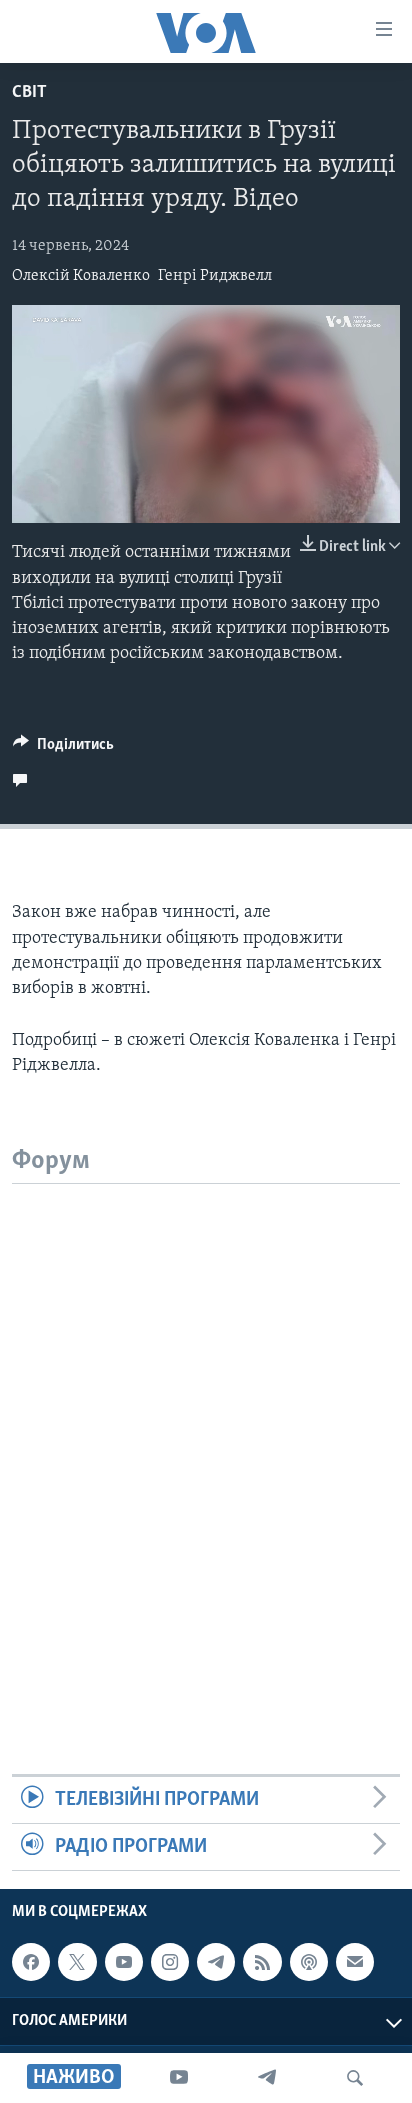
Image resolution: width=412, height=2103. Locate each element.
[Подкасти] (309, 1962)
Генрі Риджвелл (215, 276)
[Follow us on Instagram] (170, 1962)
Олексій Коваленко (81, 276)
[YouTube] (179, 2078)
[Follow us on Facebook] (31, 1962)
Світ (29, 93)
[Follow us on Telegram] (216, 1962)
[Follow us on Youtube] (124, 1962)
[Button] (63, 749)
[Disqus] (206, 1434)
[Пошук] (355, 2078)
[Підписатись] (355, 1962)
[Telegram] (267, 2078)
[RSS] (262, 1962)
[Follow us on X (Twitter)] (77, 1962)
